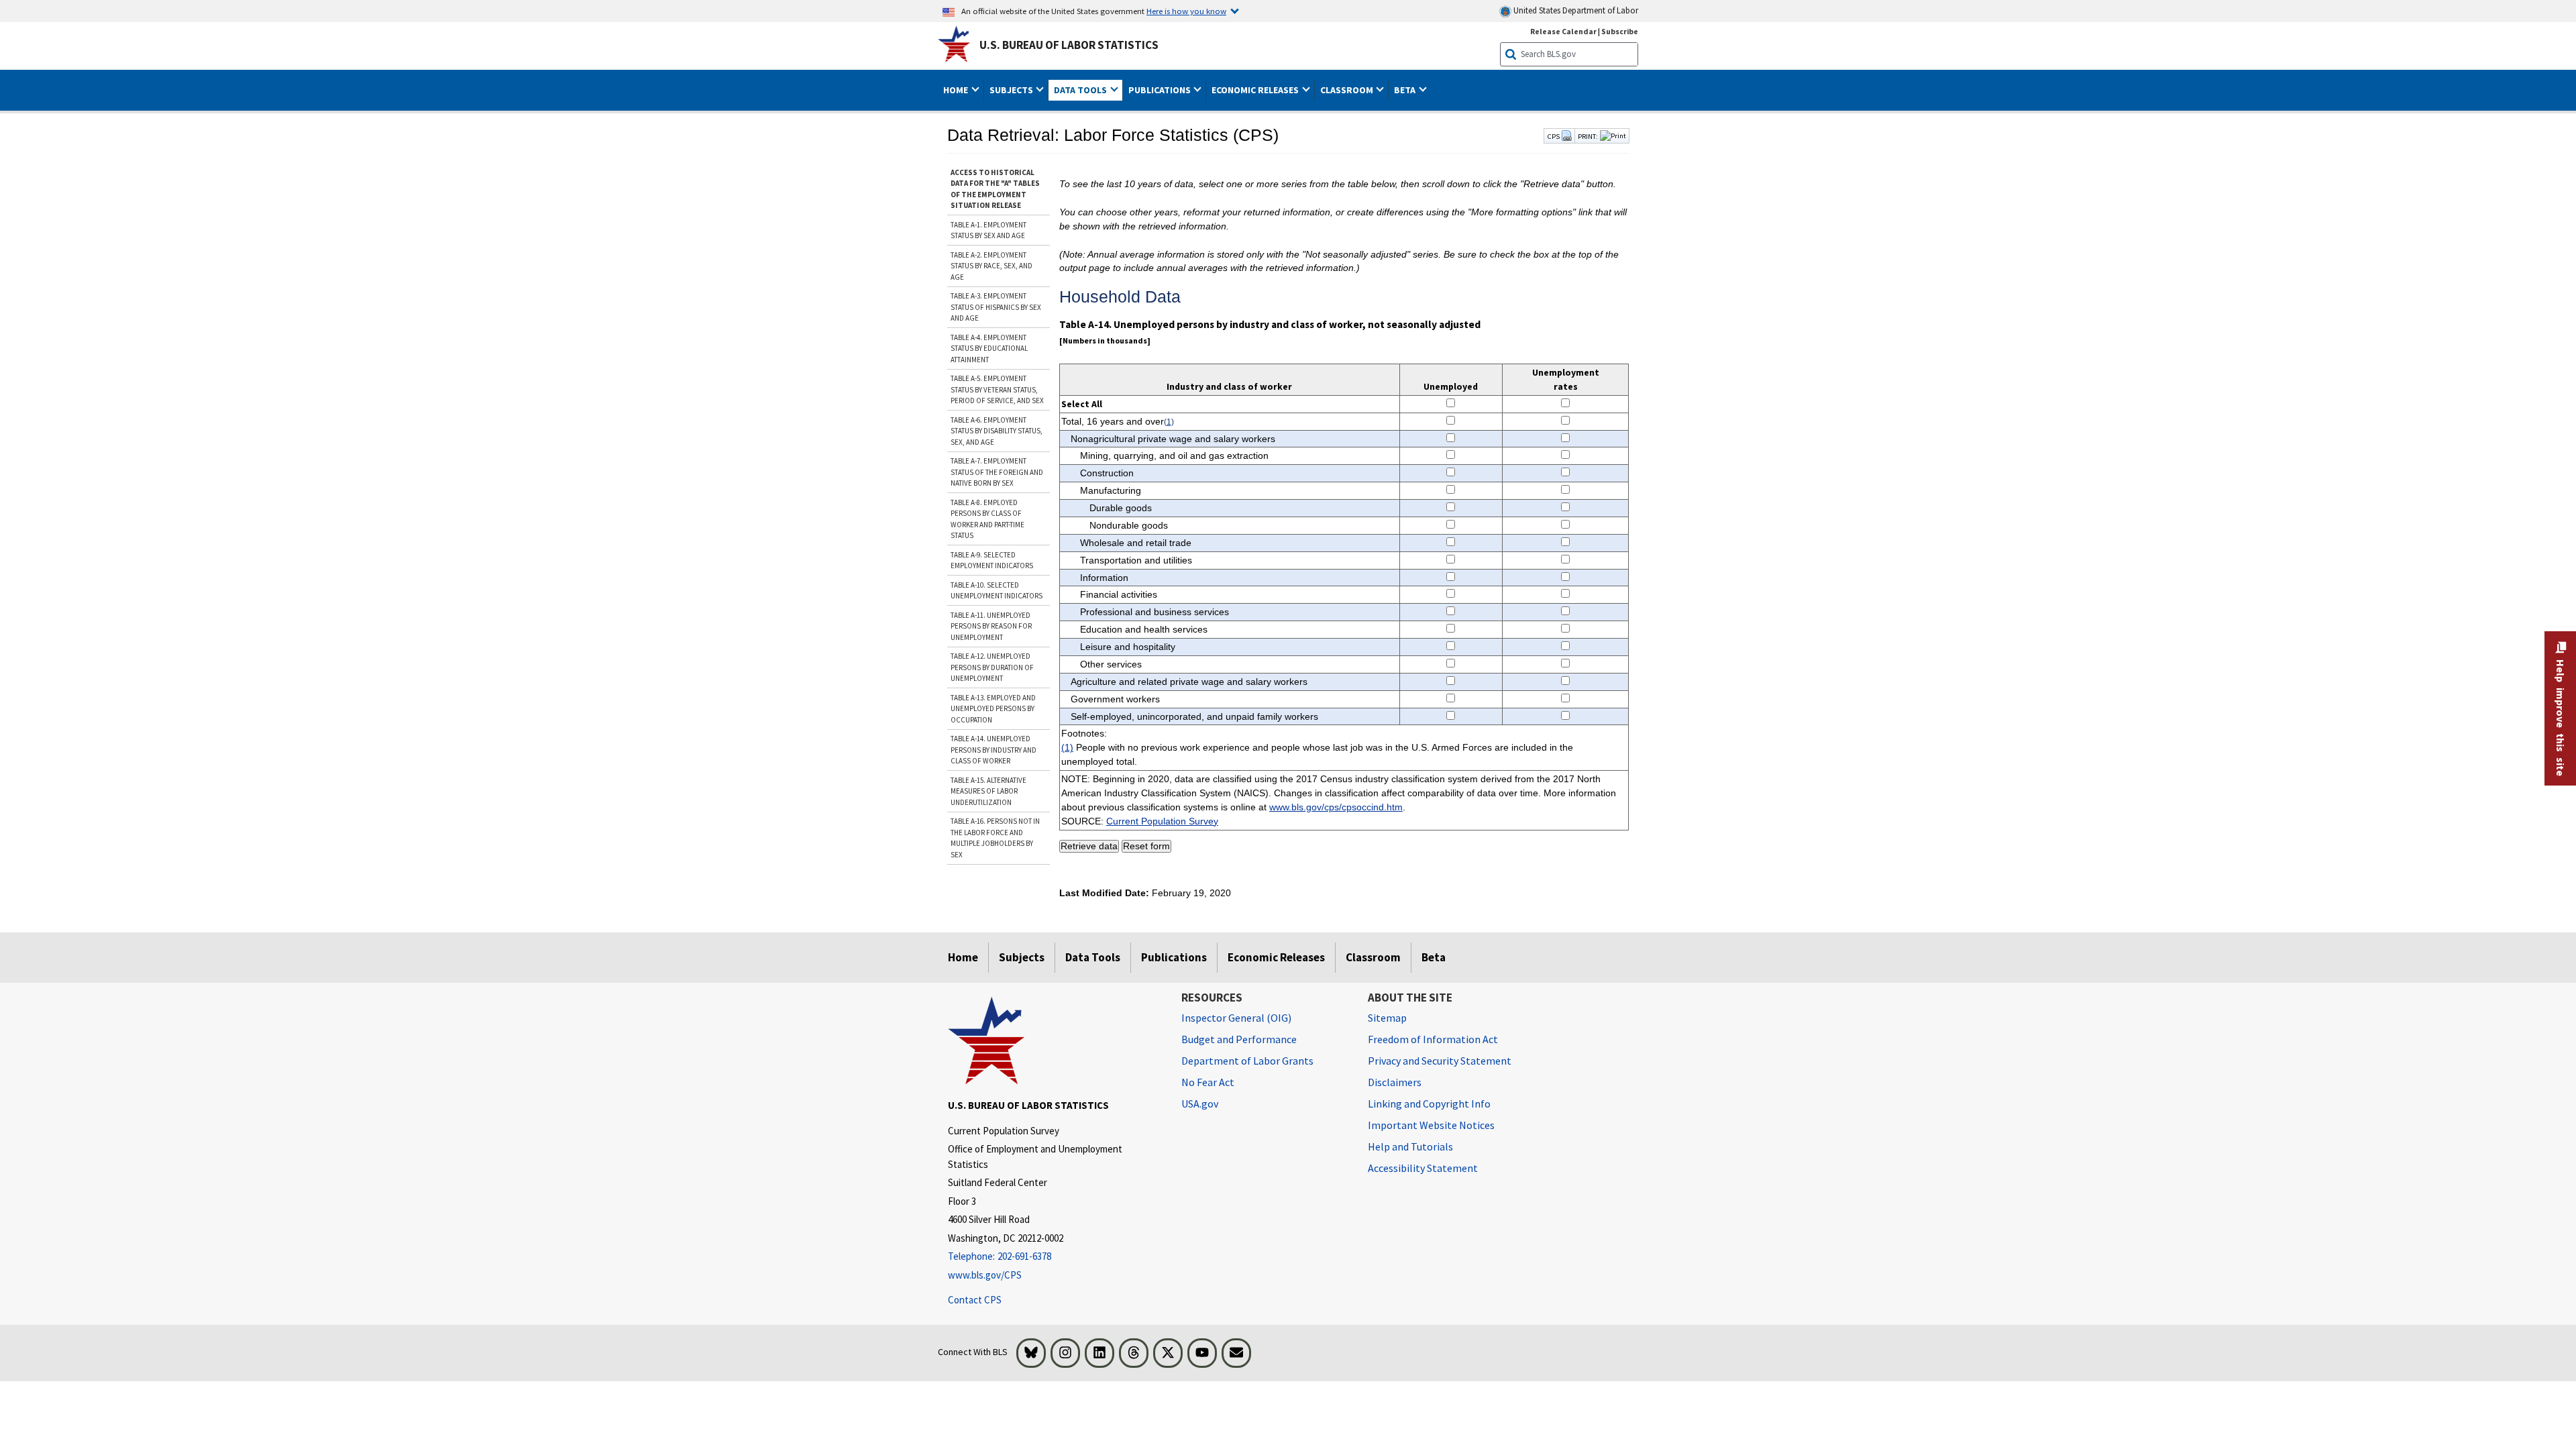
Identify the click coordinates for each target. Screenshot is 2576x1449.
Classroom (1373, 957)
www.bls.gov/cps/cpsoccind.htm (1336, 807)
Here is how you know (1186, 11)
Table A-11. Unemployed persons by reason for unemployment (991, 626)
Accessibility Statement (1423, 1168)
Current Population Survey (1162, 821)
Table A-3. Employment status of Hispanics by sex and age (996, 307)
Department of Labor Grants (1247, 1061)
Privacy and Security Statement (1440, 1061)
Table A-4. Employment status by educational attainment (989, 348)
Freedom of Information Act (1433, 1039)
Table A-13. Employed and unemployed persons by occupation (993, 709)
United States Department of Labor (1575, 10)
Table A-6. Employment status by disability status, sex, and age (997, 431)
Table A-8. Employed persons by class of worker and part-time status (987, 519)
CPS (1554, 136)
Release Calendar (1563, 31)
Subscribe (1620, 31)
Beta (1434, 957)
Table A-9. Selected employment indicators (992, 560)
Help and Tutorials (1410, 1146)
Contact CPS (975, 1300)
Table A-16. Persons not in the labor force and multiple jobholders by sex (995, 838)
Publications (1174, 957)
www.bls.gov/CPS (985, 1275)
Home (963, 957)
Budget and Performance (1239, 1039)
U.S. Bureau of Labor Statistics (1069, 45)
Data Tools (1093, 957)
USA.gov (1200, 1104)
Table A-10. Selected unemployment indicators (997, 591)
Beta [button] (1406, 90)
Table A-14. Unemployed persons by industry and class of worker (994, 750)
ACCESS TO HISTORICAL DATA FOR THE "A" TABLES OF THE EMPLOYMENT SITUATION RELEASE (995, 189)
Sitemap (1387, 1018)
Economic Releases (1276, 957)
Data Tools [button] (1081, 90)
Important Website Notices (1431, 1125)
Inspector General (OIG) (1236, 1018)
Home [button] (957, 90)
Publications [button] (1161, 90)
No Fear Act (1208, 1082)
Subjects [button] (1012, 90)
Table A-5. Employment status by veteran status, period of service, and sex (997, 389)
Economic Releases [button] (1256, 90)
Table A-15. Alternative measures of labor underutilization (988, 791)
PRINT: (1588, 136)
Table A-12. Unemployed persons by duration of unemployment (992, 667)
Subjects (1022, 957)
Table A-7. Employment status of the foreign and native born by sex (997, 472)
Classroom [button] (1348, 90)
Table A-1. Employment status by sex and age (988, 230)
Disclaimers (1395, 1082)
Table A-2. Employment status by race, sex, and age (991, 266)
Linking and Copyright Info (1429, 1104)
